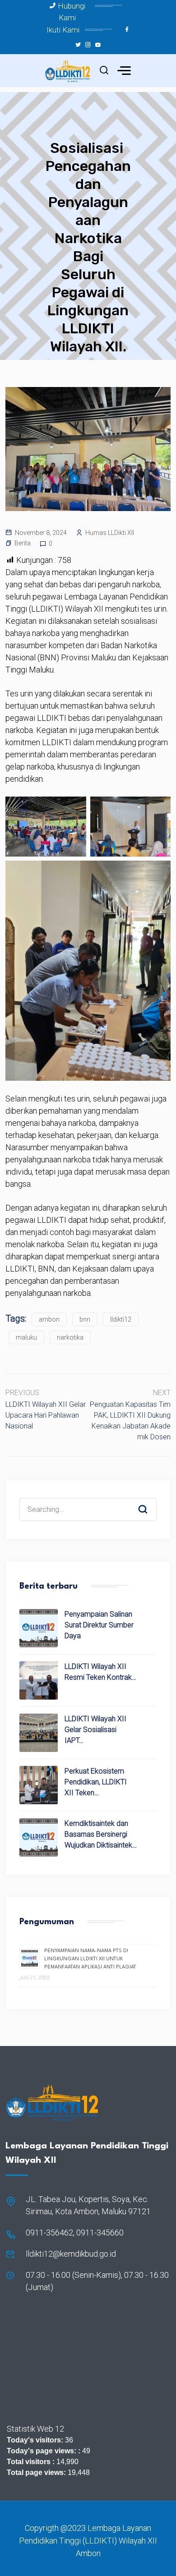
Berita (23, 543)
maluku (26, 1337)
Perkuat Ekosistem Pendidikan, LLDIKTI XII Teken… (96, 1782)
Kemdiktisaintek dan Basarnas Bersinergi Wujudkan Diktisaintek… (101, 1834)
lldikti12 (121, 1319)
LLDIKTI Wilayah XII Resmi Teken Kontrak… (100, 1672)
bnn (85, 1319)
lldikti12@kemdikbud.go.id (71, 2254)
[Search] (149, 1501)
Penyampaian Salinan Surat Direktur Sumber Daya (99, 1625)
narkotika (70, 1337)
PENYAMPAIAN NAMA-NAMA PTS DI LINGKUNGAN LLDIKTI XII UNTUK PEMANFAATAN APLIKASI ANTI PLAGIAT (90, 1959)
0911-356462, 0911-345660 (75, 2233)
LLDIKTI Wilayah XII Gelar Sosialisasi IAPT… (95, 1730)
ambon (49, 1319)
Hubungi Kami (72, 12)
